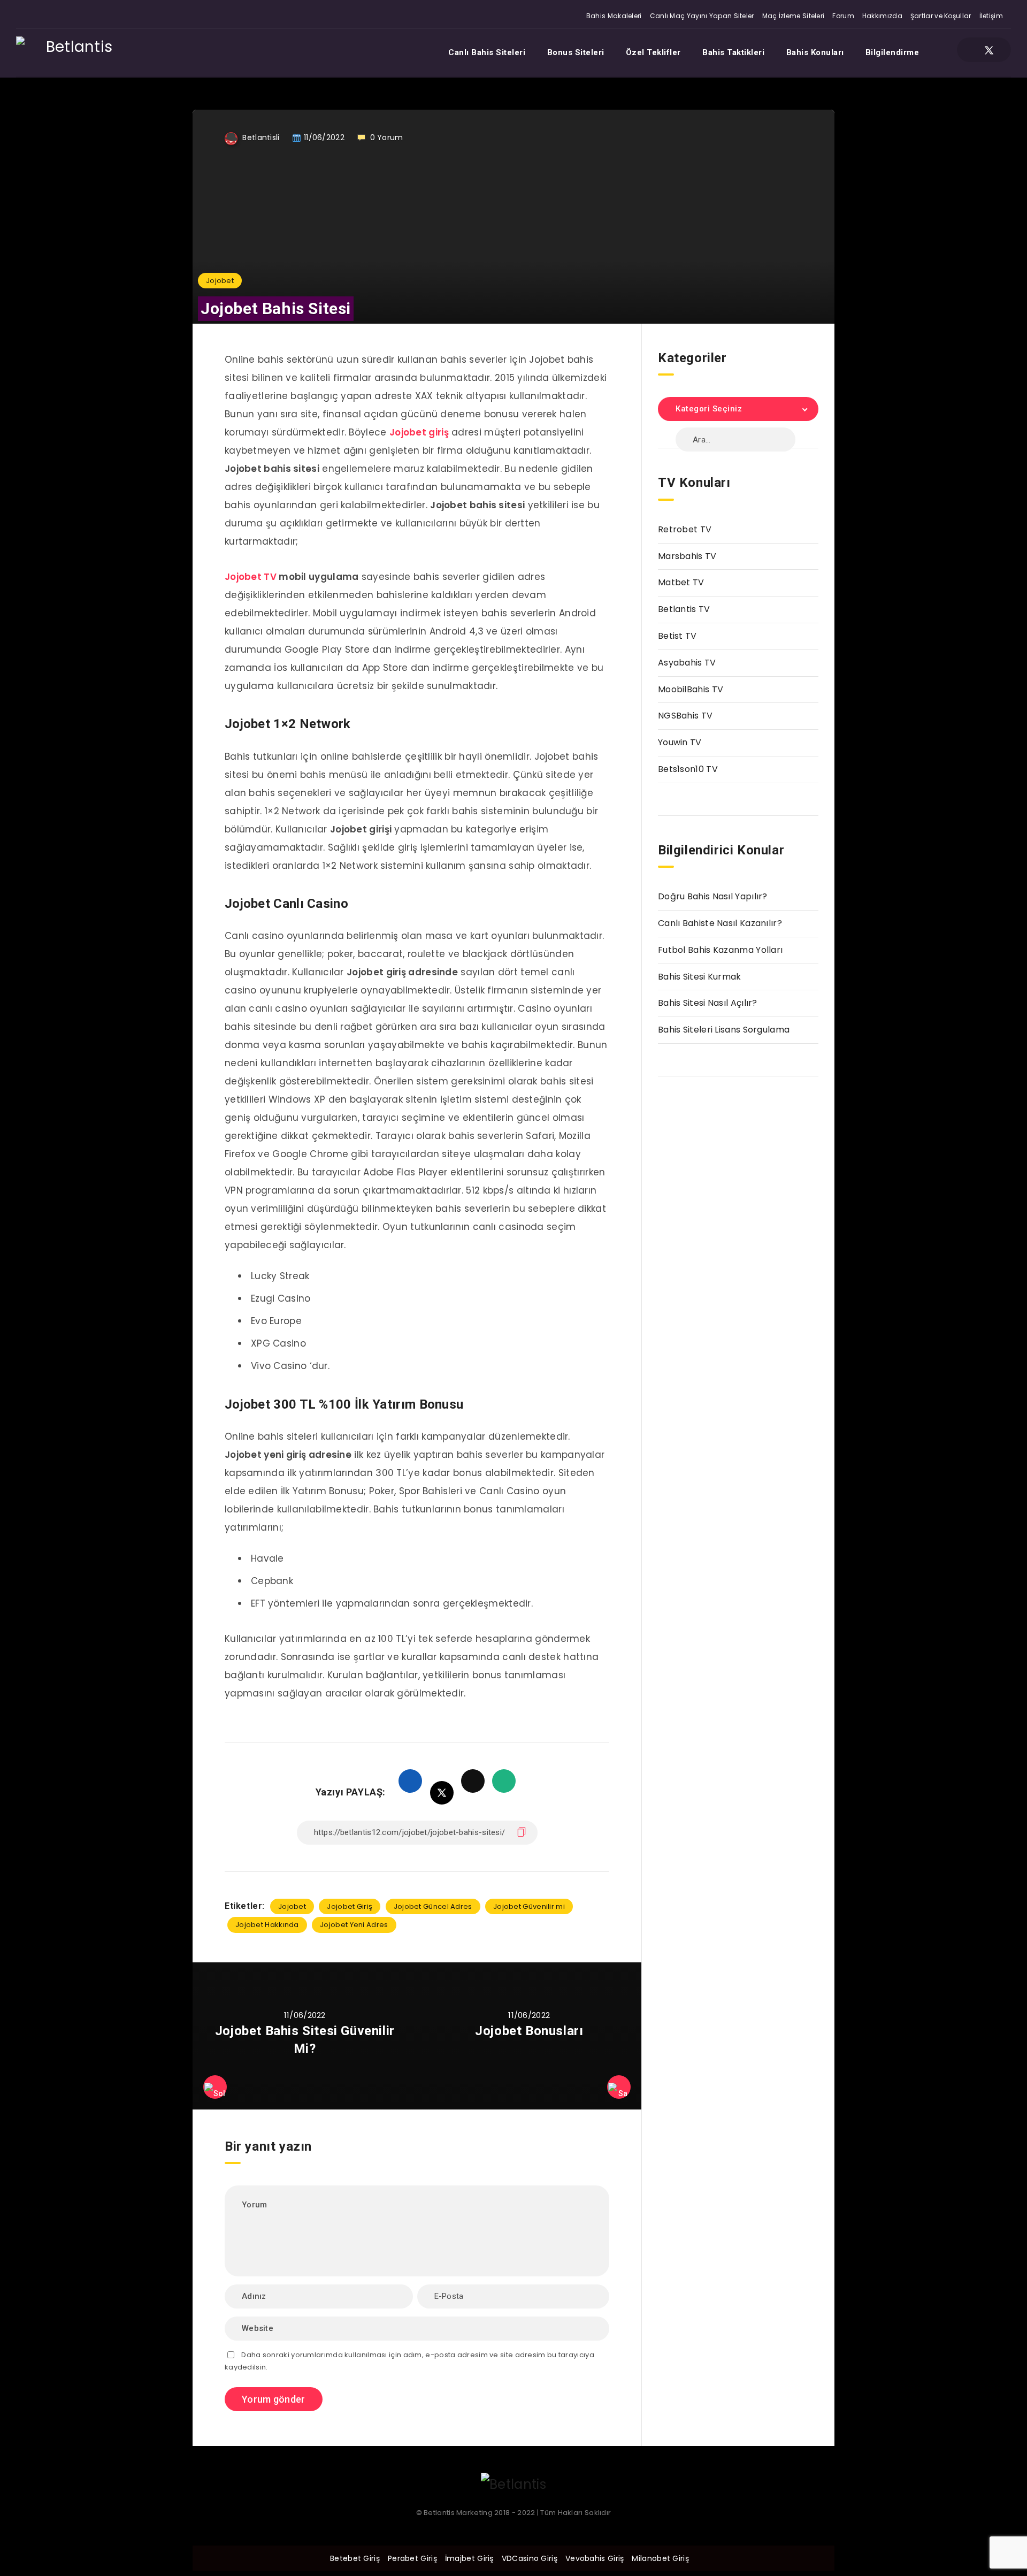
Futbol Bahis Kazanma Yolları (720, 950)
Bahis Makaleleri (614, 16)
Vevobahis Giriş (595, 2558)
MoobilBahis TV (691, 689)
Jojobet (220, 281)
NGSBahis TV (685, 716)
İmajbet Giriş (469, 2558)
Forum (843, 16)
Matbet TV (681, 582)
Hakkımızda (882, 16)
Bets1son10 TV (688, 769)
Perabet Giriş (412, 2558)
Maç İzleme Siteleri (794, 16)
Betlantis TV (684, 609)
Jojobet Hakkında (267, 1925)
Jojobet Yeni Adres (354, 1925)
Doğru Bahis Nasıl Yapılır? (713, 896)
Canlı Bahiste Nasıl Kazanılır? (720, 923)
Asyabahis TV (687, 663)
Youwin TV (680, 742)
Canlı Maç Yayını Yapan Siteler (702, 16)
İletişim (991, 16)
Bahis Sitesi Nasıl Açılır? (708, 1003)
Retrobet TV (685, 529)
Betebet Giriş (355, 2558)
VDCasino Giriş (530, 2558)
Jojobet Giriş (350, 1906)
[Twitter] (989, 50)
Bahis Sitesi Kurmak (700, 977)
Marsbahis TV (687, 556)
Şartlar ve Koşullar (941, 16)
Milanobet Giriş (660, 2558)
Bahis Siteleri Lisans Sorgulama (724, 1030)
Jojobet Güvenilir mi (529, 1906)
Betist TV (677, 636)
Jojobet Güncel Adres (433, 1906)
